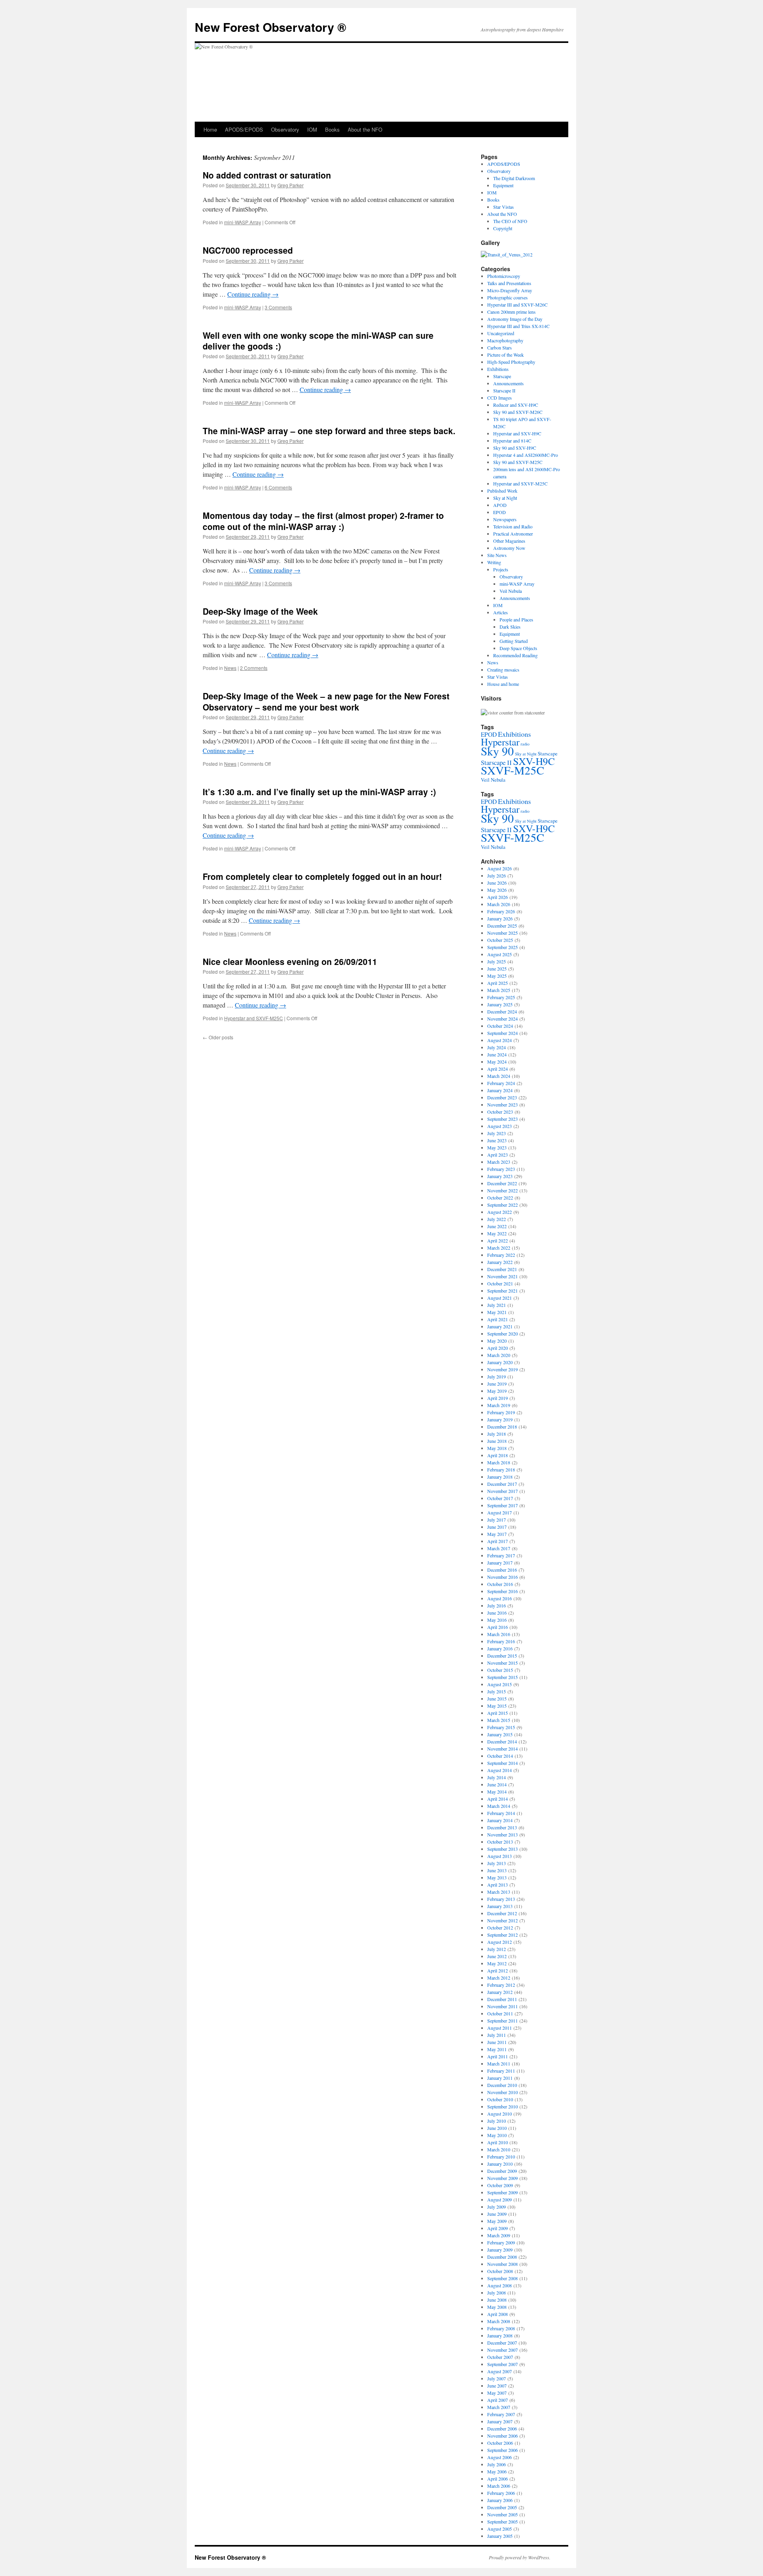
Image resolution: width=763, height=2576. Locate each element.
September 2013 (503, 1849)
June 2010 (497, 2128)
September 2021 (503, 1291)
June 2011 (497, 2042)
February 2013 (501, 1899)
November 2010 (503, 2092)
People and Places (516, 619)
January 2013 (500, 1906)
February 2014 (501, 1813)
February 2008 (501, 2328)
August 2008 (500, 2285)
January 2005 (500, 2536)
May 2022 (497, 1233)
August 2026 (500, 868)
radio (525, 744)
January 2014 (500, 1820)
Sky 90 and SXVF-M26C (518, 412)
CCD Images (500, 398)
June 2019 (497, 1384)
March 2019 (499, 1405)
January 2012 (500, 1992)
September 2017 (503, 1505)
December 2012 (502, 1913)
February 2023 (501, 1169)
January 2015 (500, 1734)
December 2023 (502, 1097)
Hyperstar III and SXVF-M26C (517, 305)
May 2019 (497, 1391)
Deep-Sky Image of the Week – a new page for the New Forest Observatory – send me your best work (326, 701)
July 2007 (497, 2378)
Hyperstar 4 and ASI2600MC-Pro (526, 455)
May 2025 (497, 976)
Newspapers (505, 519)
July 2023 (497, 1133)
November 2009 (503, 2178)
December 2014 (502, 1741)
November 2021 (503, 1276)
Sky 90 (497, 751)
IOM (312, 129)
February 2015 (501, 1727)
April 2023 (498, 1155)
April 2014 (498, 1799)
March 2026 (499, 904)
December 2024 (502, 1011)
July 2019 (497, 1376)
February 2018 (501, 1470)
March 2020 (499, 1355)
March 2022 (499, 1248)
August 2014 (500, 1770)
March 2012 (499, 1978)
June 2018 (497, 1441)
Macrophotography (505, 340)
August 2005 (500, 2529)
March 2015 (499, 1720)
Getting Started (514, 641)
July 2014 (497, 1777)
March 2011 (499, 2064)
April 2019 (498, 1398)
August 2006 (500, 2457)
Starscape (502, 376)
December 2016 (502, 1570)
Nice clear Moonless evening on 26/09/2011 (290, 961)
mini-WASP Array (243, 222)
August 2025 (500, 954)
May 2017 (497, 1534)
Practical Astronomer (513, 534)
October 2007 (500, 2357)
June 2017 (497, 1527)
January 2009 (500, 2250)
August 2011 (500, 2028)
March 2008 (499, 2321)
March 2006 (499, 2486)
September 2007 (503, 2364)
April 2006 (498, 2479)
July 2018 (497, 1434)
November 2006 (503, 2436)
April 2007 (498, 2400)
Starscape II (504, 390)
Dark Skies (510, 627)
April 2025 (498, 983)
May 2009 (497, 2221)
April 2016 (498, 1627)
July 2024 (497, 1047)
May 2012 (497, 1963)
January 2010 (500, 2164)
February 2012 (501, 1985)
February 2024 (501, 1083)
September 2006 (503, 2450)
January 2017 (500, 1563)
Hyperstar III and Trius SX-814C (518, 326)
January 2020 (500, 1362)
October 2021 (500, 1283)
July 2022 (497, 1219)
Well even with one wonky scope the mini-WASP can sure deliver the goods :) (318, 341)
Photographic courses (507, 297)
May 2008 (497, 2307)
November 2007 (503, 2350)
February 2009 (501, 2242)
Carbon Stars (500, 347)
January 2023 (500, 1176)
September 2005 (503, 2522)
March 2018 (499, 1462)
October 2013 (500, 1842)
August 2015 (500, 1684)
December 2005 (502, 2507)
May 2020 (497, 1341)
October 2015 (500, 1670)
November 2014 (503, 1749)
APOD (500, 505)
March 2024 (499, 1076)
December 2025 (502, 926)
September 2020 (503, 1334)
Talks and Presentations (509, 283)
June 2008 (497, 2300)
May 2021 (497, 1312)
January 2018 (500, 1477)
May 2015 (497, 1706)
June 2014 (497, 1784)
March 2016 (499, 1634)
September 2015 (503, 1677)
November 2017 (503, 1491)
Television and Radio (513, 526)
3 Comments (278, 307)
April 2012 (498, 1970)
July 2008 (497, 2293)
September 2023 (503, 1119)
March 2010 (499, 2149)
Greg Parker (290, 185)
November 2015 (503, 1663)
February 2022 (501, 1255)
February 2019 (501, 1412)
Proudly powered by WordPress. (520, 2557)
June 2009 (497, 2214)
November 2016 (503, 1577)
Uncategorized (501, 333)
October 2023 (500, 1112)
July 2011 (497, 2035)
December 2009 (502, 2171)
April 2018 (498, 1455)
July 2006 (497, 2464)
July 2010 (497, 2121)
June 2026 (497, 883)
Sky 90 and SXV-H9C (515, 448)
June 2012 (497, 1956)
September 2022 (503, 1205)
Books (332, 129)
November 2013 (503, 1834)
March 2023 (499, 1162)
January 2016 (500, 1648)
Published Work (502, 491)
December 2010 (502, 2085)
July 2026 (497, 875)
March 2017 (499, 1548)
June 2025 (497, 969)
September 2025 (503, 947)
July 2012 (497, 1949)
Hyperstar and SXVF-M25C (254, 1018)
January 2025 (500, 1004)
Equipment (503, 185)
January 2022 (500, 1262)
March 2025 (499, 990)
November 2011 (503, 2006)
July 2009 (497, 2207)
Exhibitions (498, 369)
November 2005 (503, 2514)
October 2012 (500, 1928)
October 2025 (500, 940)
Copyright (503, 228)
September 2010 (503, 2106)
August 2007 (500, 2371)
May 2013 (497, 1877)
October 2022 (500, 1198)
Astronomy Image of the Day (515, 319)
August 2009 (500, 2199)
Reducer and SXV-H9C (516, 405)
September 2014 (503, 1763)
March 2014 (499, 1806)
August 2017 (500, 1512)
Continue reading (253, 294)
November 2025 (503, 933)
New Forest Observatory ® (270, 27)
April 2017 (498, 1541)
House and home (503, 684)
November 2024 (503, 1019)
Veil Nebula (511, 591)
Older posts (218, 1037)
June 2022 (497, 1226)
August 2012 (500, 1942)
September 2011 (503, 2021)
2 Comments (254, 668)
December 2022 (502, 1183)
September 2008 (503, 2278)
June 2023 (497, 1140)
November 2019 (503, 1369)
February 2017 (501, 1555)
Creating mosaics (503, 670)
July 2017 (497, 1520)
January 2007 (500, 2421)
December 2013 (502, 1827)
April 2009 (498, 2228)
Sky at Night (505, 498)
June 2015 (497, 1699)
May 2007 (497, 2393)
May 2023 (497, 1147)
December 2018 (502, 1427)
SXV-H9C (534, 761)
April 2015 (498, 1713)
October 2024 (500, 1026)
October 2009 (500, 2185)
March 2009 (499, 2235)
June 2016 (497, 1613)
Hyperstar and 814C (512, 441)
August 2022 (500, 1212)
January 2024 (500, 1090)
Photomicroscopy (504, 276)
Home (210, 129)
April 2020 (498, 1348)
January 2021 (500, 1326)
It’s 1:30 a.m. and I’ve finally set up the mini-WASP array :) (319, 792)
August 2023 (500, 1126)
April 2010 (498, 2142)
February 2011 (501, 2071)
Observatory (285, 129)
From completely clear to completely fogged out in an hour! (322, 876)
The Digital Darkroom (514, 178)
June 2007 (497, 2386)
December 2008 (502, 2257)
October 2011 (500, 2013)
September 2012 (503, 1935)
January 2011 (500, 2078)
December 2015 (502, 1656)
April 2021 (498, 1319)
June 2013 (497, 1870)
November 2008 (503, 2264)
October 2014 (500, 1756)
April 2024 (498, 1069)
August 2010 (500, 2114)
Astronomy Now (509, 548)
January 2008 (500, 2335)
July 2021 (497, 1305)
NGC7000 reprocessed (248, 250)
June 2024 (497, 1054)
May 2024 (497, 1062)
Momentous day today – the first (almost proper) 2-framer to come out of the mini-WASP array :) (323, 521)
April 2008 (498, 2314)
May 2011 (497, 2049)
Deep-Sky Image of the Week (260, 611)
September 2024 (503, 1033)
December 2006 (502, 2428)
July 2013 (497, 1863)
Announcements (508, 383)
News (230, 668)
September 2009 (503, 2192)
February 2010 (501, 2157)
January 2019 (500, 1419)
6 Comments (278, 487)
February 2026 (501, 911)
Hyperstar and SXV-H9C (517, 433)
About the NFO (365, 129)
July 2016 (497, 1605)
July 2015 (497, 1691)
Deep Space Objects (518, 648)
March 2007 (499, 2407)
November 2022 (503, 1190)
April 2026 (498, 897)
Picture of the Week (505, 355)
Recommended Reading (515, 655)
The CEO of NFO (510, 221)
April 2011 (498, 2056)
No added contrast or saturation (267, 175)
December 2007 (502, 2343)
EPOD (500, 512)
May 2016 (497, 1620)
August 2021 (500, 1298)
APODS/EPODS (244, 129)
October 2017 (500, 1498)
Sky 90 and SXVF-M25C (518, 462)
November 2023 (503, 1105)
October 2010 (500, 2099)
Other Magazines (509, 541)
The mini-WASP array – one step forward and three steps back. (329, 431)
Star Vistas (504, 207)
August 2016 (500, 1598)
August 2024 (500, 1040)
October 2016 (500, 1584)
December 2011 (502, 1999)
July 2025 (497, 961)
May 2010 (497, 2135)
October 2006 (500, 2443)
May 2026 (497, 890)
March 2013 (499, 1892)
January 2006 (500, 2500)
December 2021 (502, 1269)
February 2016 (501, 1641)
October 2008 (500, 2271)
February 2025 (501, 997)
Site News (497, 555)
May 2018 (497, 1448)
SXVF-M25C (512, 770)
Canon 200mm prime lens (511, 312)
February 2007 (501, 2414)
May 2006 (497, 2471)
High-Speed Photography (511, 362)
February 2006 (501, 2493)
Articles (501, 612)
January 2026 (500, 918)
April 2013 (498, 1885)
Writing (494, 562)
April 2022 (498, 1240)
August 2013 (500, 1856)
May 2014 (497, 1792)
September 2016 (503, 1591)
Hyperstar (500, 742)
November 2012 (503, 1920)
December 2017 (502, 1484)
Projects (501, 569)
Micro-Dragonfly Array (510, 290)
